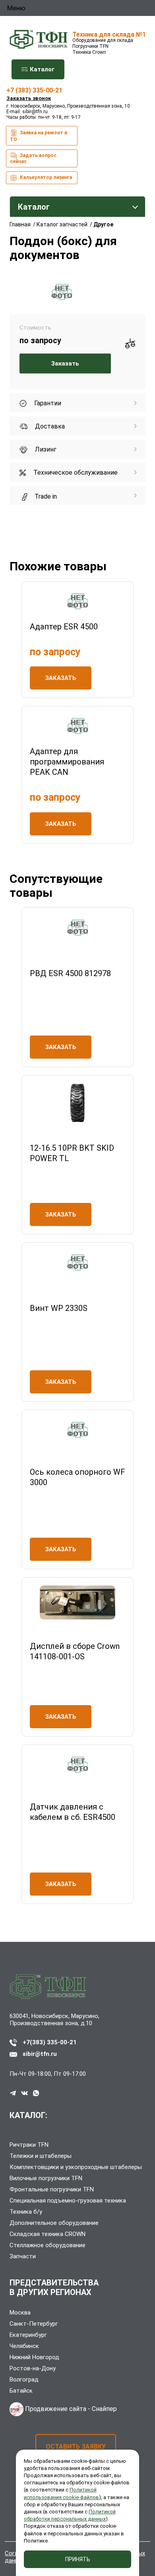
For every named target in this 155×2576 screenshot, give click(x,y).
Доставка (49, 426)
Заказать (65, 364)
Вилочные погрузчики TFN (46, 2178)
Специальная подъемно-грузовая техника (68, 2201)
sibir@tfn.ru (35, 112)
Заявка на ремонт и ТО (39, 136)
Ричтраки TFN (29, 2145)
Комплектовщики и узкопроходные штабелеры (76, 2167)
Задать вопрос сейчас (33, 158)
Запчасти (23, 2256)
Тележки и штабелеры (41, 2156)
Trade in (45, 496)
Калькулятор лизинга (45, 177)
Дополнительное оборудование (54, 2223)
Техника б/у (26, 2212)
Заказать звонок (29, 98)
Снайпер (104, 2409)
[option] (62, 292)
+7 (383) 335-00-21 (34, 90)
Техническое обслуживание (75, 473)
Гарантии (47, 403)
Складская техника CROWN (47, 2234)
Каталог (41, 69)
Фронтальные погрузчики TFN (52, 2189)
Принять (78, 2559)
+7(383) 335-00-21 (50, 2042)
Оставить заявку (76, 2447)
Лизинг (45, 449)
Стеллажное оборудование (47, 2245)
